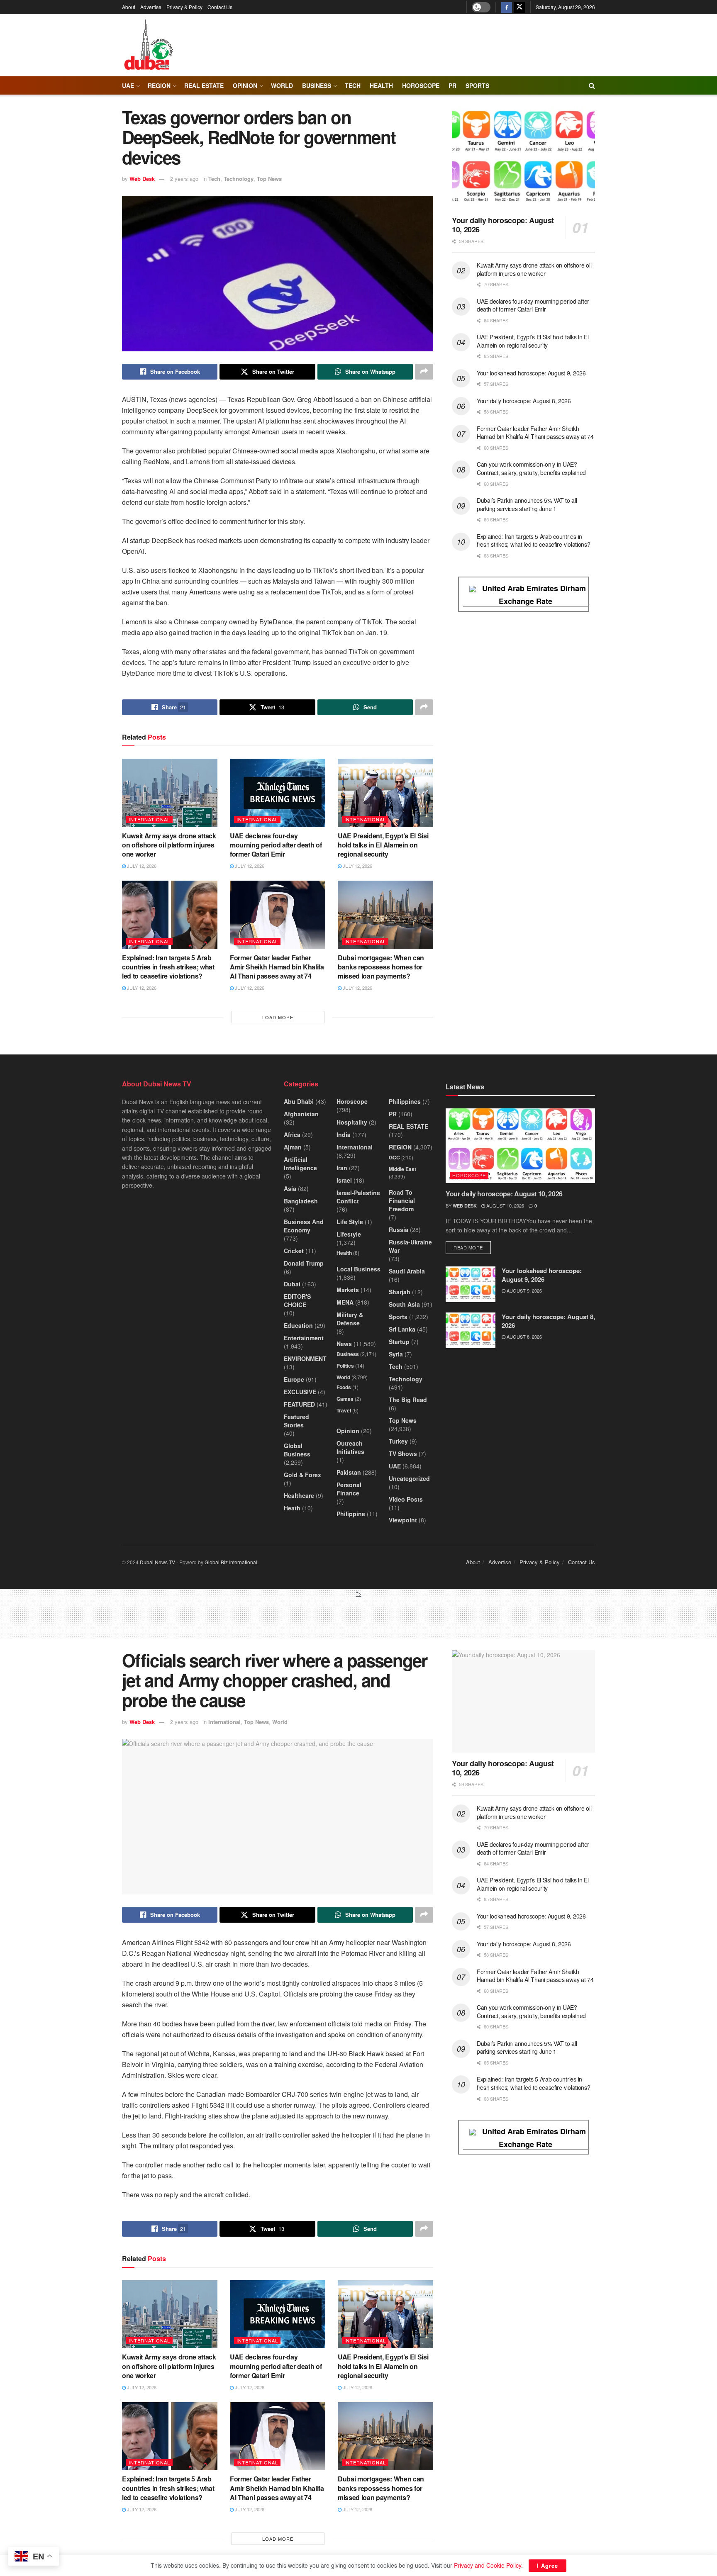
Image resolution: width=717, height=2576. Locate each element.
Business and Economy (304, 1226)
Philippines (405, 1101)
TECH (353, 85)
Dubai (292, 1284)
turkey (398, 1441)
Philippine (351, 1514)
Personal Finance (349, 1489)
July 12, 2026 (141, 866)
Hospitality (352, 1122)
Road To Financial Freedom (402, 1200)
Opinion (245, 85)
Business (317, 85)
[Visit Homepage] (148, 45)
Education (298, 1325)
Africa (292, 1135)
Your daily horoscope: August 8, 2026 (524, 401)
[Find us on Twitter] (519, 7)
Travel (344, 1410)
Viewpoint (403, 1520)
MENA (345, 1302)
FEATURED (299, 1404)
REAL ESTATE (204, 85)
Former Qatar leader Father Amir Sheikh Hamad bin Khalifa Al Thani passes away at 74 (277, 967)
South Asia (404, 1304)
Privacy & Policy (184, 7)
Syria (396, 1354)
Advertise (151, 7)
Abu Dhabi (299, 1101)
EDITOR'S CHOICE (297, 1300)
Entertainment (304, 1338)
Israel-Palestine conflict (358, 1197)
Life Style (350, 1222)
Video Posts (406, 1499)
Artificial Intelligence (300, 1164)
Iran (342, 1168)
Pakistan (349, 1472)
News (344, 1344)
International (149, 819)
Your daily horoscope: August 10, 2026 (503, 225)
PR (452, 85)
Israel (344, 1180)
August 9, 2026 (524, 1290)
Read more (472, 1247)
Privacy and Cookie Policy (488, 2565)
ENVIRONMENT (305, 1359)
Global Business (297, 1450)
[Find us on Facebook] (507, 7)
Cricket (294, 1251)
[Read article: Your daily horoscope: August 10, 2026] (523, 158)
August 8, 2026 (524, 1337)
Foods (344, 1387)
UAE (128, 85)
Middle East (402, 1169)
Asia (290, 1188)
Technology (239, 179)
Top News (269, 179)
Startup (399, 1342)
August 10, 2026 (505, 1205)
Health (344, 1253)
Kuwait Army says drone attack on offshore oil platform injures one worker (169, 845)
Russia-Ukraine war (410, 1246)
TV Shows (403, 1454)
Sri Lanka (402, 1329)
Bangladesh (301, 1201)
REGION (159, 85)
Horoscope (421, 85)
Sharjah (400, 1292)
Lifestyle (349, 1234)
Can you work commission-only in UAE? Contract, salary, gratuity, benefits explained (531, 468)
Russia (399, 1230)
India (344, 1135)
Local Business (358, 1269)
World (282, 85)
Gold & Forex (302, 1475)
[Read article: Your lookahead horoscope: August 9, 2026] (471, 1284)
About (129, 7)
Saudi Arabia (407, 1271)
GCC (394, 1157)
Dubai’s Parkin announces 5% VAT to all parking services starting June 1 (527, 504)
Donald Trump (304, 1263)
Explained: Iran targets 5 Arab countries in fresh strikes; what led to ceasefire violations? (168, 967)
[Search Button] (592, 85)
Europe (294, 1379)
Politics (345, 1366)
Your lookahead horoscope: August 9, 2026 (531, 373)
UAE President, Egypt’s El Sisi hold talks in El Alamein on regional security (383, 845)
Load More (278, 1017)
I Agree (548, 2565)
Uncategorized (409, 1478)
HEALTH (381, 85)
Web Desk (142, 179)
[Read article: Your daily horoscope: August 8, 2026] (471, 1330)
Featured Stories (296, 1421)
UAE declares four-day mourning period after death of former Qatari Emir (276, 845)
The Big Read (408, 1400)
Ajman (293, 1147)
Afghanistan (301, 1114)
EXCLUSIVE (300, 1392)
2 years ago (184, 179)
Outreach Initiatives (350, 1447)
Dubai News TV (157, 1562)
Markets (348, 1290)
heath (292, 1508)
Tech (214, 179)
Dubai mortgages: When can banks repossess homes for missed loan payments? (381, 967)
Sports (477, 85)
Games (345, 1399)
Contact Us (220, 7)
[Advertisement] (358, 1617)
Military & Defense (350, 1319)
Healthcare (299, 1495)
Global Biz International (231, 1562)
